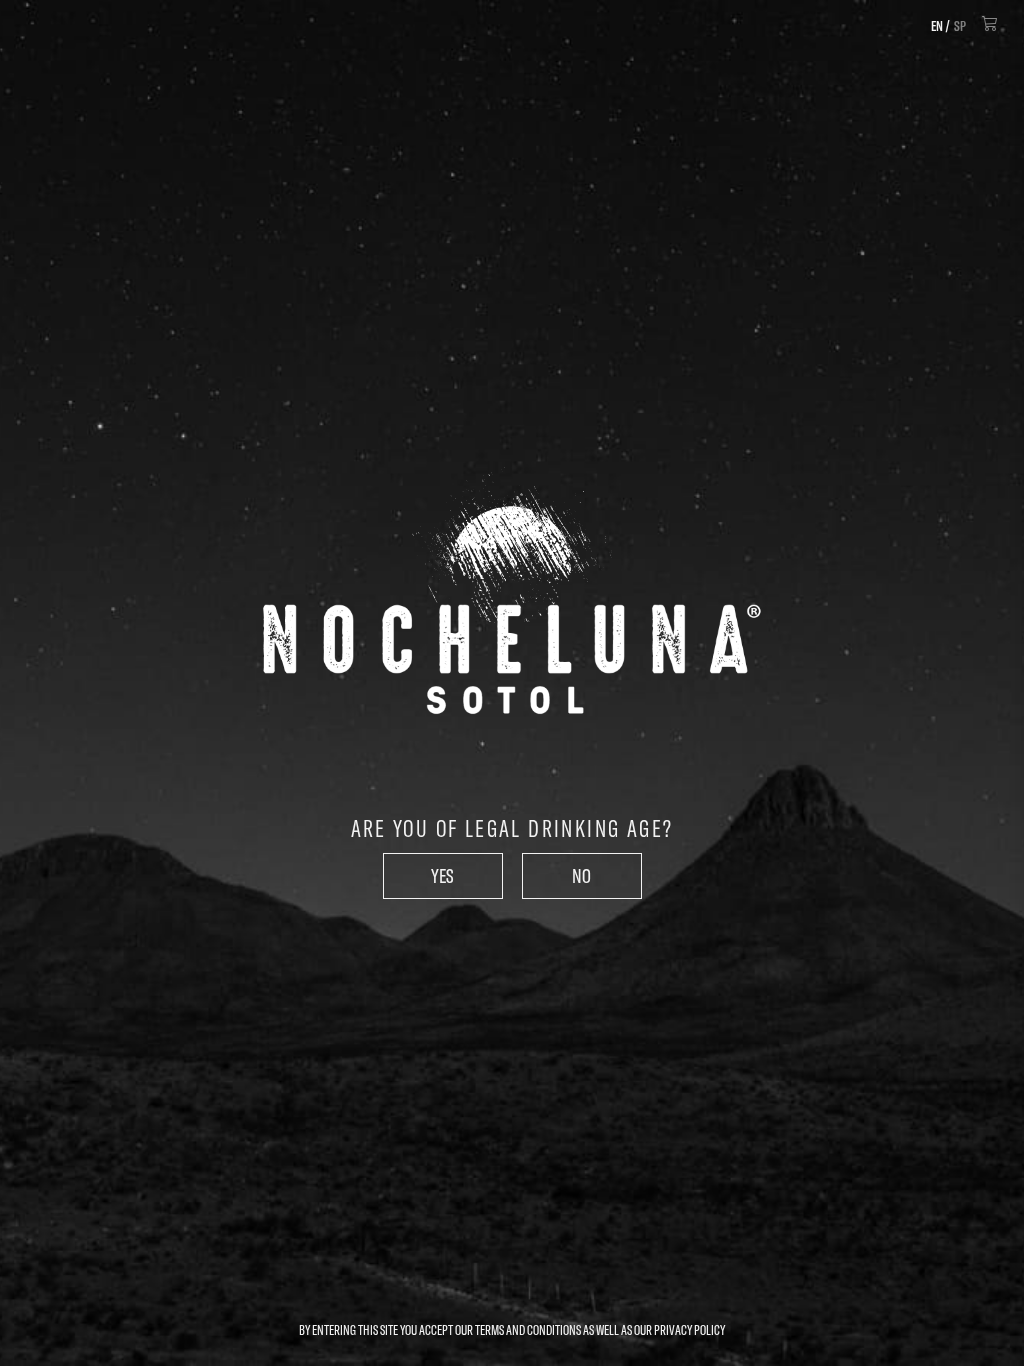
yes (442, 875)
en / (940, 26)
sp (960, 26)
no (581, 875)
